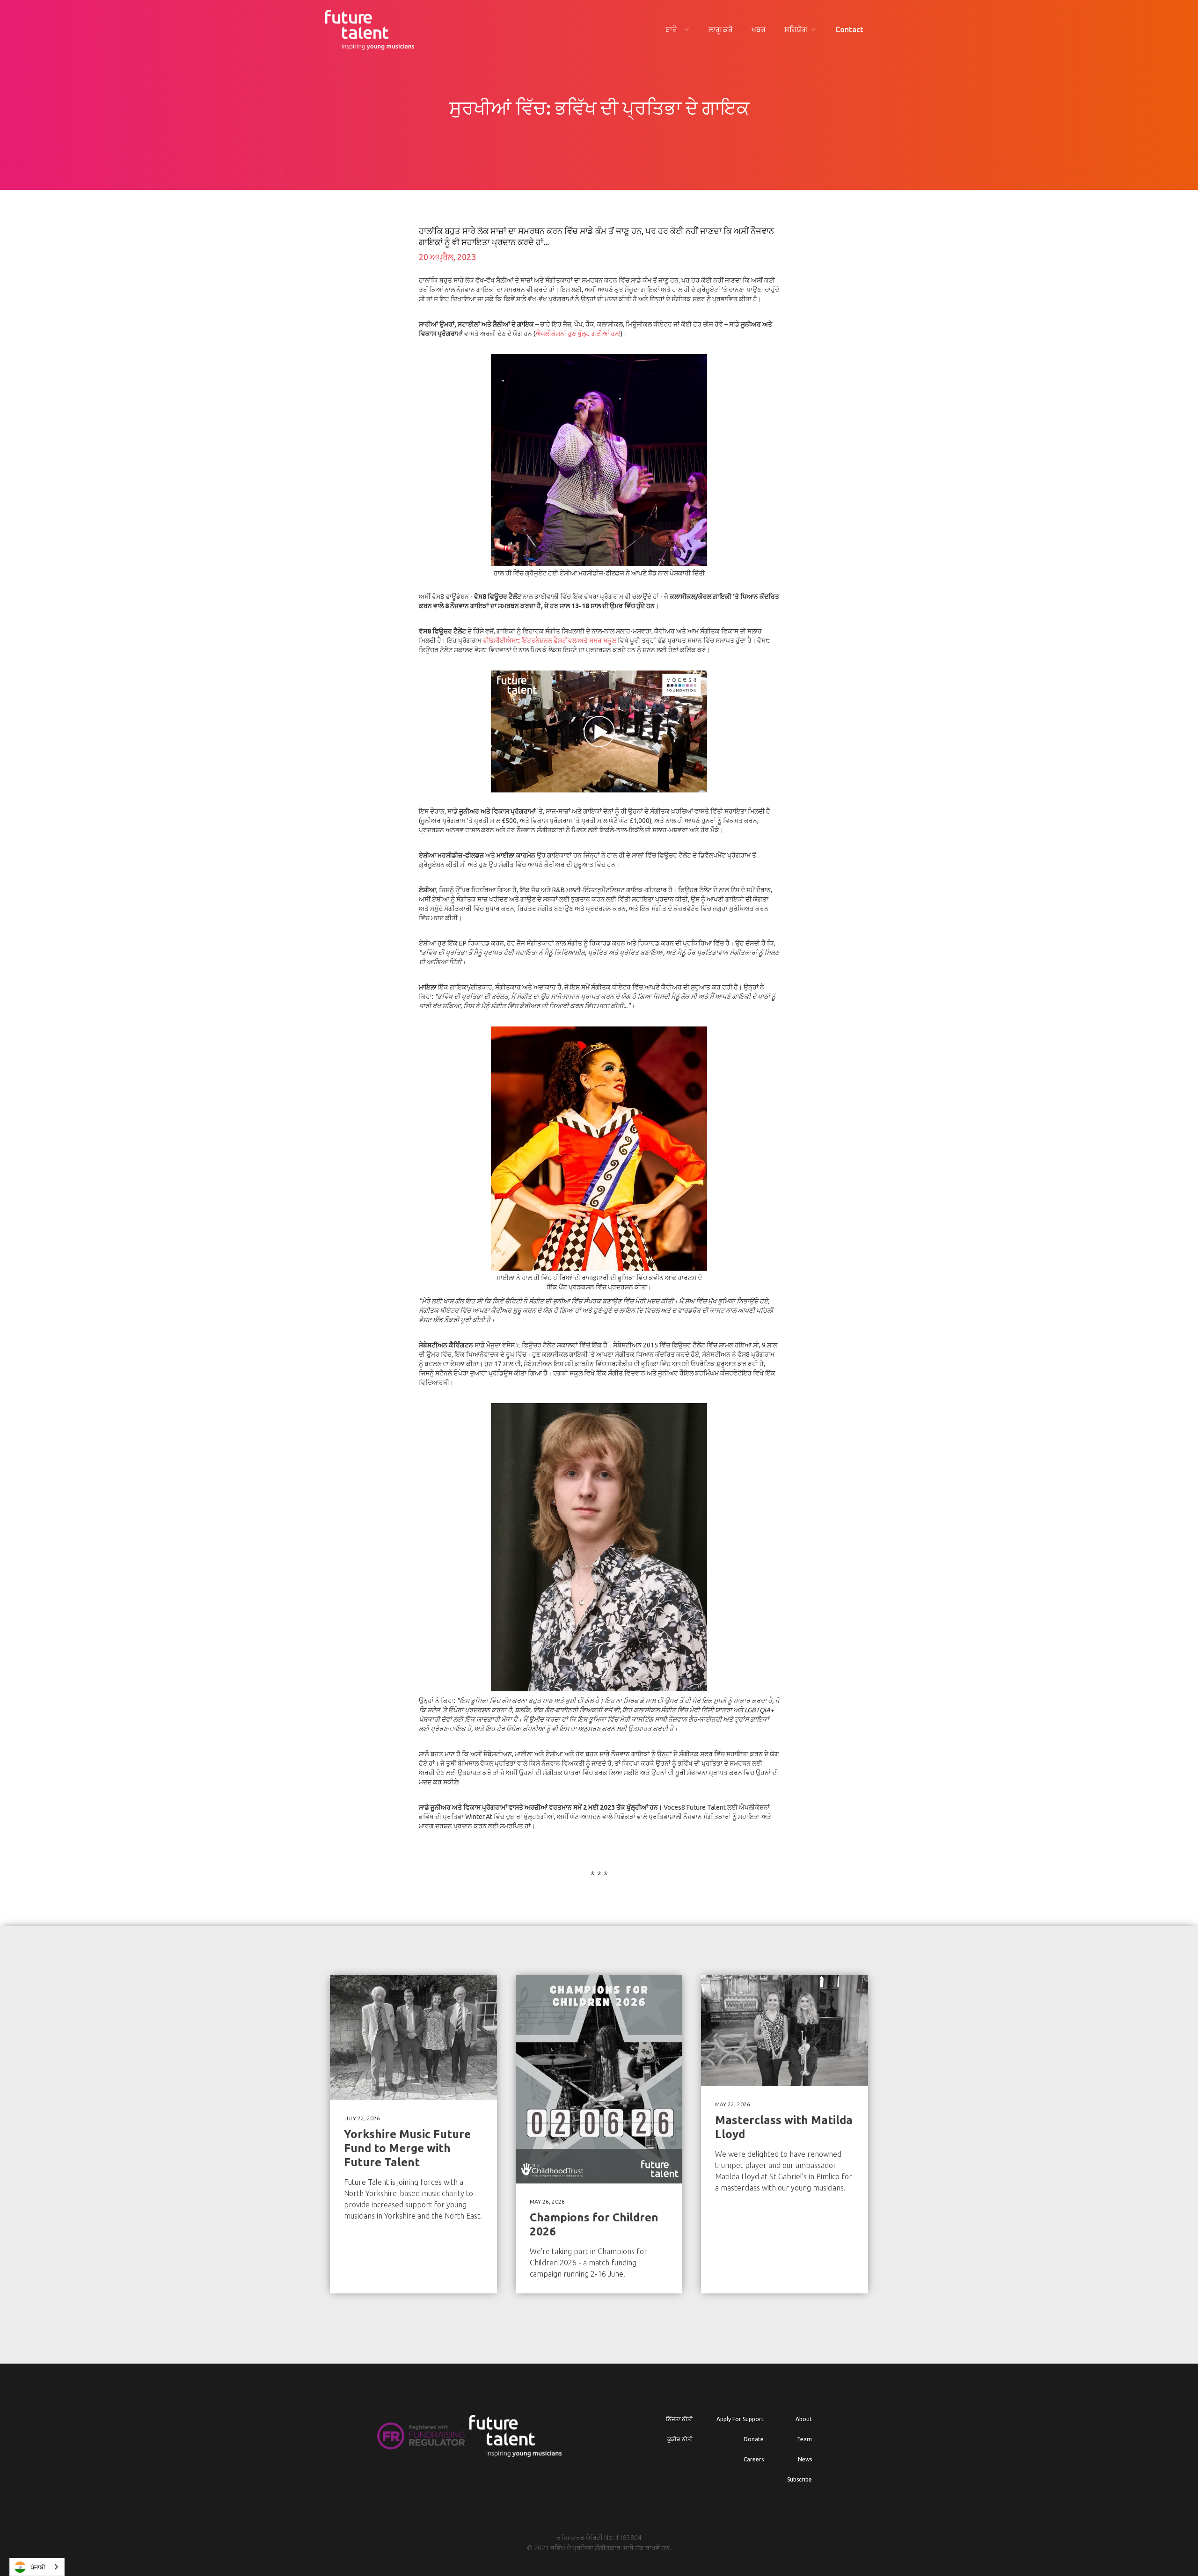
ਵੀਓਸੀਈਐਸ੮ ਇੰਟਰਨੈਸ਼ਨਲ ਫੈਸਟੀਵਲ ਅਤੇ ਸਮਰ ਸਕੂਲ (550, 640)
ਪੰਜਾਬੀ (38, 2567)
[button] (678, 30)
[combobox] (37, 2567)
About (804, 2419)
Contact (849, 29)
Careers (754, 2459)
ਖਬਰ (759, 29)
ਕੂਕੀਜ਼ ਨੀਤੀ (680, 2439)
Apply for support (740, 2419)
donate (754, 2439)
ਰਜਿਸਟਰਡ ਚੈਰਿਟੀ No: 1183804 (599, 2538)
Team (804, 2439)
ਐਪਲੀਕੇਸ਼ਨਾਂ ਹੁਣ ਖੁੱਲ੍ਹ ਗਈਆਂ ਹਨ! (578, 334)
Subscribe (800, 2479)
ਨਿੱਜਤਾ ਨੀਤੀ (679, 2419)
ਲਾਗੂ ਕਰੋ (721, 29)
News (805, 2459)
